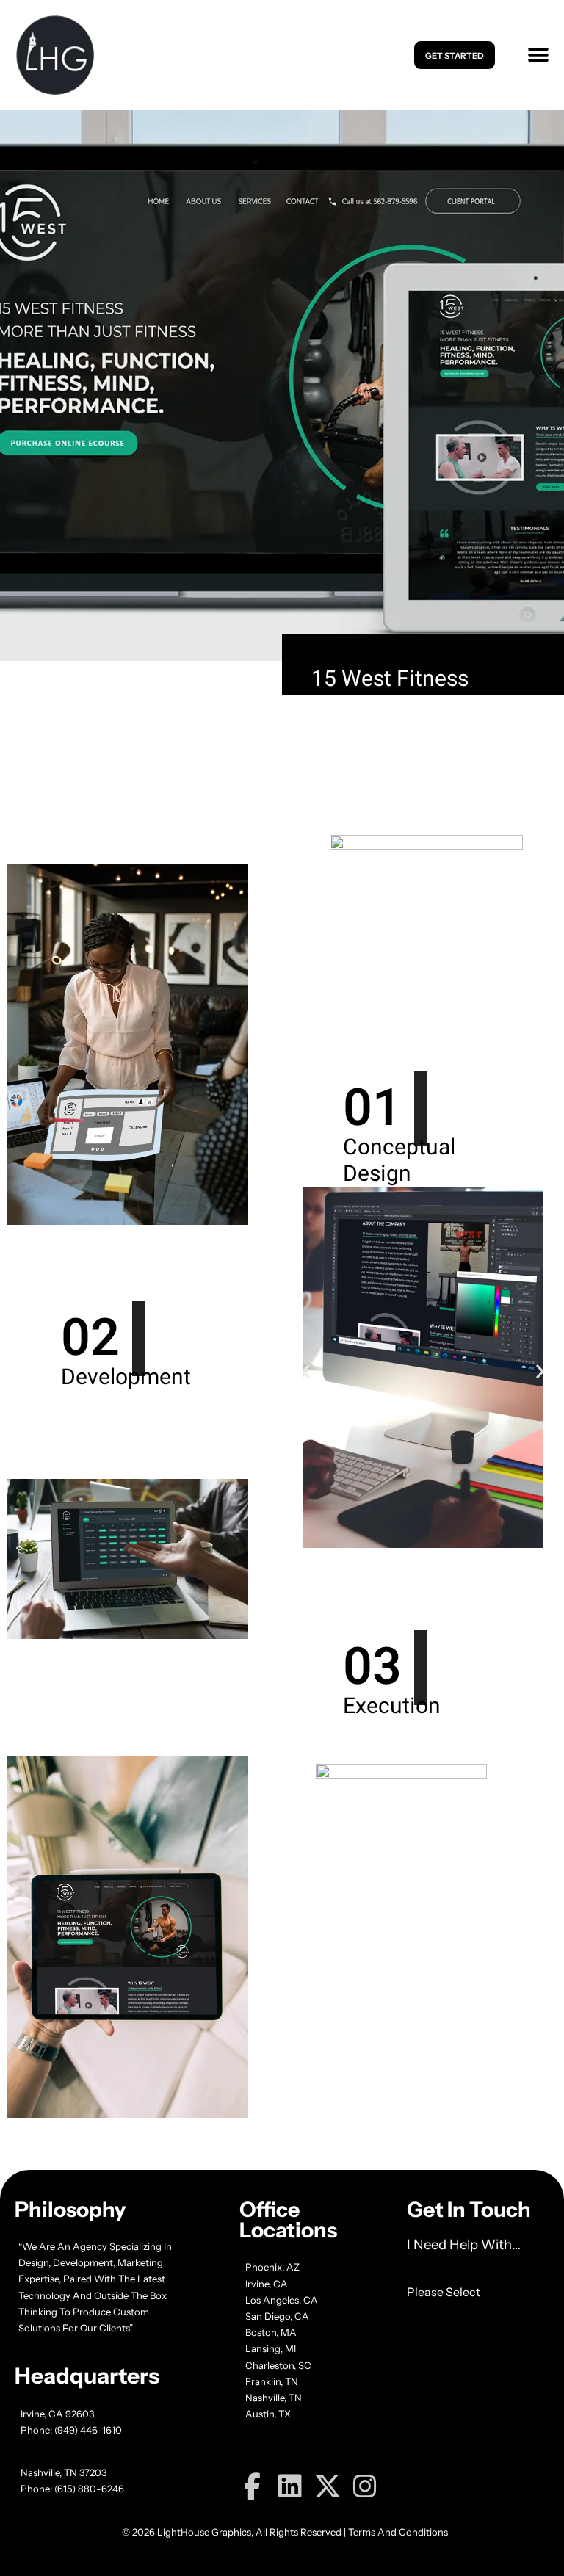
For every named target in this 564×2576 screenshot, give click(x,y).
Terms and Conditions (398, 2532)
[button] (535, 55)
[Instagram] (365, 2486)
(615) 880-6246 (89, 2489)
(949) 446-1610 (88, 2430)
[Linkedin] (290, 2486)
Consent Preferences (77, 2551)
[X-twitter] (328, 2486)
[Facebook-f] (253, 2486)
